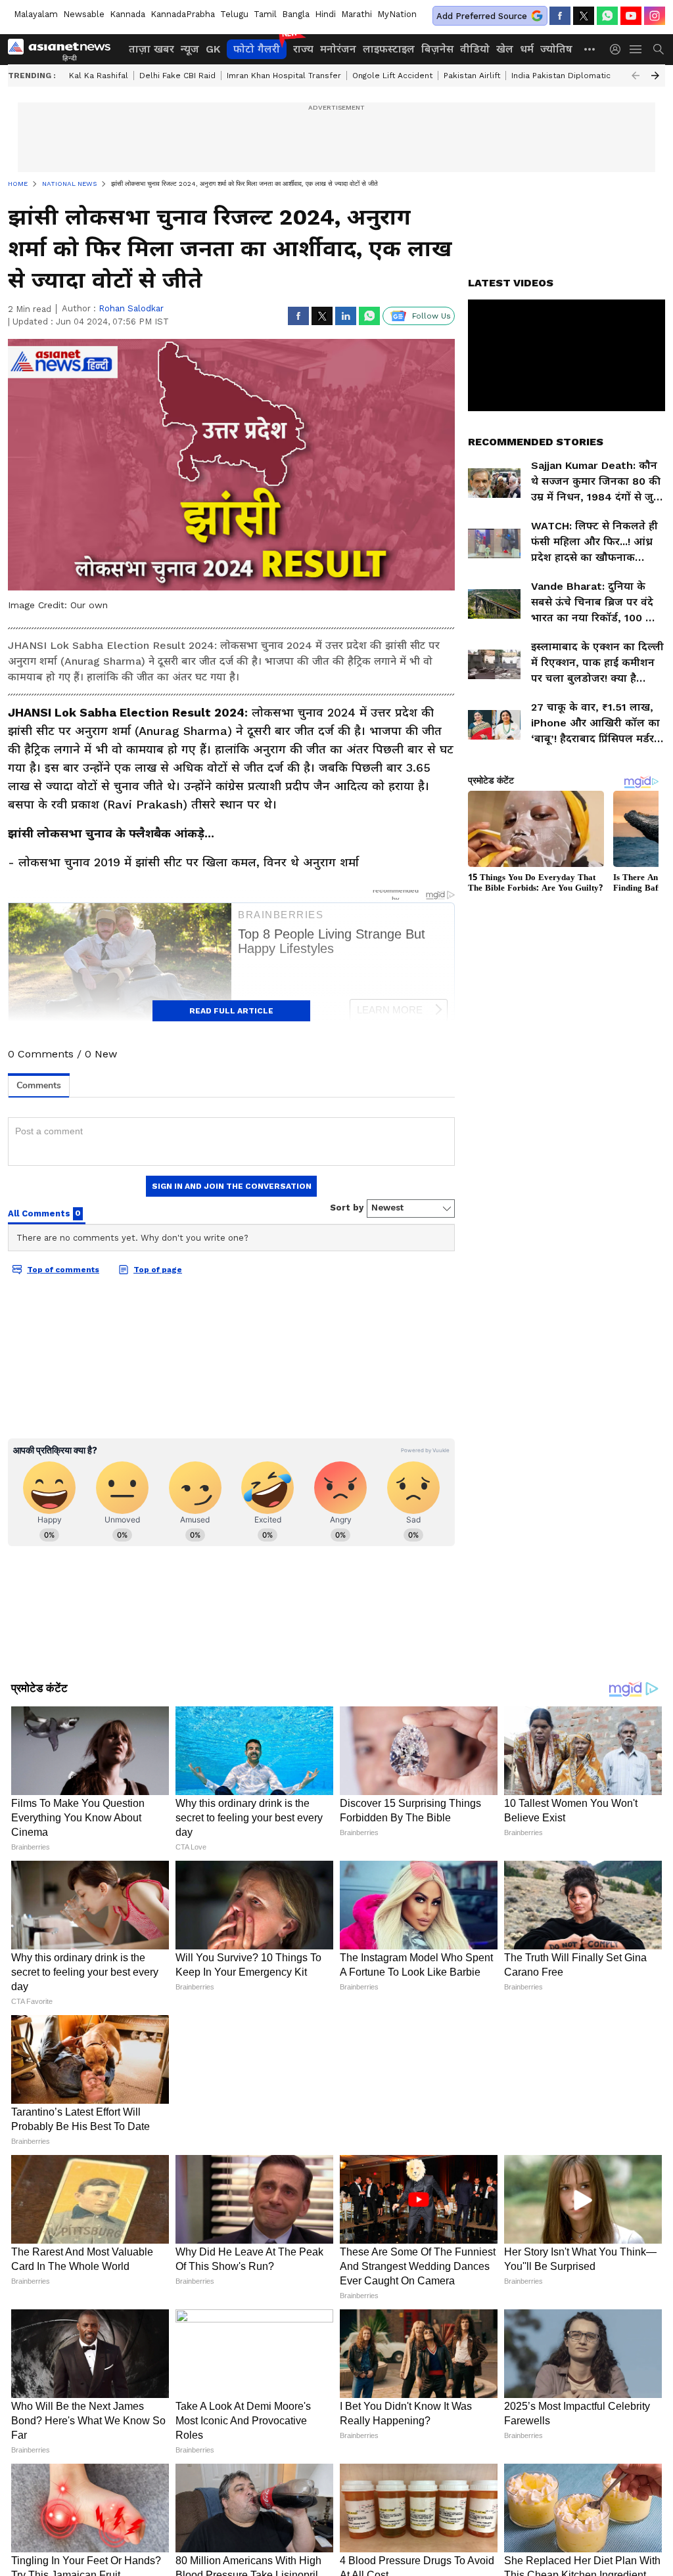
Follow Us (431, 316)
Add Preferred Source (482, 16)
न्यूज (190, 49)
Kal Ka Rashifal (99, 76)
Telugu (234, 14)
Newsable (84, 14)
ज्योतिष (556, 49)
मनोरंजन (338, 49)
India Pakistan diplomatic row (571, 76)
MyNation (397, 14)
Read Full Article (231, 1011)
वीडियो (475, 49)
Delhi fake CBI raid (177, 76)
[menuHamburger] (636, 49)
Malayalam (36, 14)
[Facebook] (560, 16)
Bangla (296, 14)
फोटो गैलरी (257, 49)
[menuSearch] (659, 49)
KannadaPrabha (183, 14)
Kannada (128, 14)
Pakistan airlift (472, 76)
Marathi (357, 14)
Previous (636, 76)
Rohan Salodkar (131, 308)
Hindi (325, 14)
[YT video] (631, 16)
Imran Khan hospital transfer (284, 76)
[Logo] (64, 49)
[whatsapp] (607, 16)
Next (655, 76)
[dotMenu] (590, 49)
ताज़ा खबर (151, 49)
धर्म (527, 49)
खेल (505, 49)
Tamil (265, 14)
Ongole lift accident (392, 76)
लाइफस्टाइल (389, 49)
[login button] (618, 49)
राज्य (303, 49)
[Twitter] (584, 16)
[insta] (655, 16)
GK (213, 49)
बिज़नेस (437, 49)
